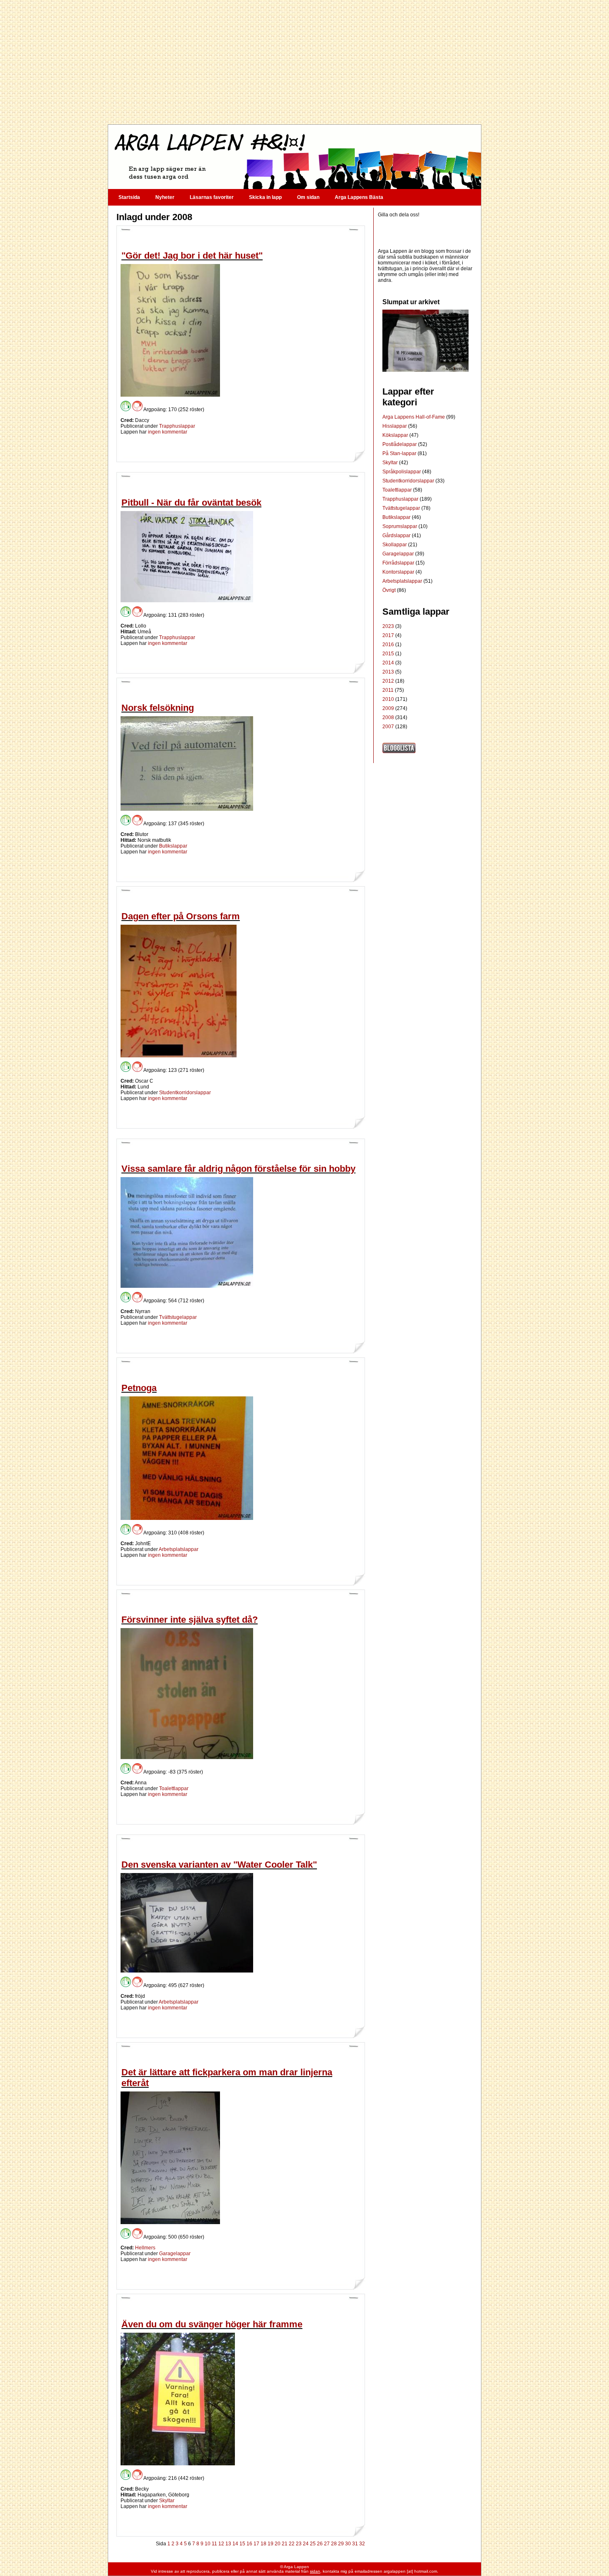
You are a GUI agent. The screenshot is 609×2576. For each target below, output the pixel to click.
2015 (388, 654)
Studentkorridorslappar (185, 1093)
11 (214, 2544)
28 (334, 2544)
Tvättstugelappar (178, 1317)
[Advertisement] (294, 62)
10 (208, 2544)
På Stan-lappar (400, 453)
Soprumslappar (400, 526)
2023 (388, 626)
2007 (388, 727)
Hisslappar (395, 426)
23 (299, 2544)
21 (285, 2544)
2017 (388, 635)
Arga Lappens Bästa (359, 197)
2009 (388, 708)
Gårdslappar (397, 536)
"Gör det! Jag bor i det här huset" (192, 256)
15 (242, 2544)
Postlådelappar (400, 444)
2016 (388, 645)
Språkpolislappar (402, 472)
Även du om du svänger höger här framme (212, 2324)
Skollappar (395, 545)
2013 (388, 672)
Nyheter (165, 197)
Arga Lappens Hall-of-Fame (414, 417)
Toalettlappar (174, 1788)
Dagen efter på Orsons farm (181, 916)
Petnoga (139, 1388)
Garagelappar (175, 2254)
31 (355, 2544)
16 (249, 2544)
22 (292, 2544)
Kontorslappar (399, 572)
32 (362, 2544)
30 (348, 2544)
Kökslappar (396, 435)
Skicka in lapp (265, 197)
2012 (388, 681)
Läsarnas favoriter (212, 197)
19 (271, 2544)
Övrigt (390, 590)
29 (341, 2544)
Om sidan (308, 197)
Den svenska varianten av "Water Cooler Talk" (219, 1865)
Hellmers (145, 2248)
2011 (388, 690)
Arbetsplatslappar (179, 1549)
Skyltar (167, 2501)
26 (320, 2544)
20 (278, 2544)
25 (313, 2544)
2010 (388, 699)
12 (221, 2544)
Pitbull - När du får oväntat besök (191, 503)
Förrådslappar (399, 563)
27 (327, 2544)
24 (306, 2544)
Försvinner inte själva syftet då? (190, 1620)
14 (235, 2544)
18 (263, 2544)
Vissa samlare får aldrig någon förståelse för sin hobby (238, 1169)
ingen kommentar (168, 432)
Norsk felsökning (158, 708)
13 (228, 2544)
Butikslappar (173, 846)
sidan (315, 2571)
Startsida (129, 197)
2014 (388, 663)
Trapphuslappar (177, 426)
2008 (388, 717)
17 (256, 2544)
